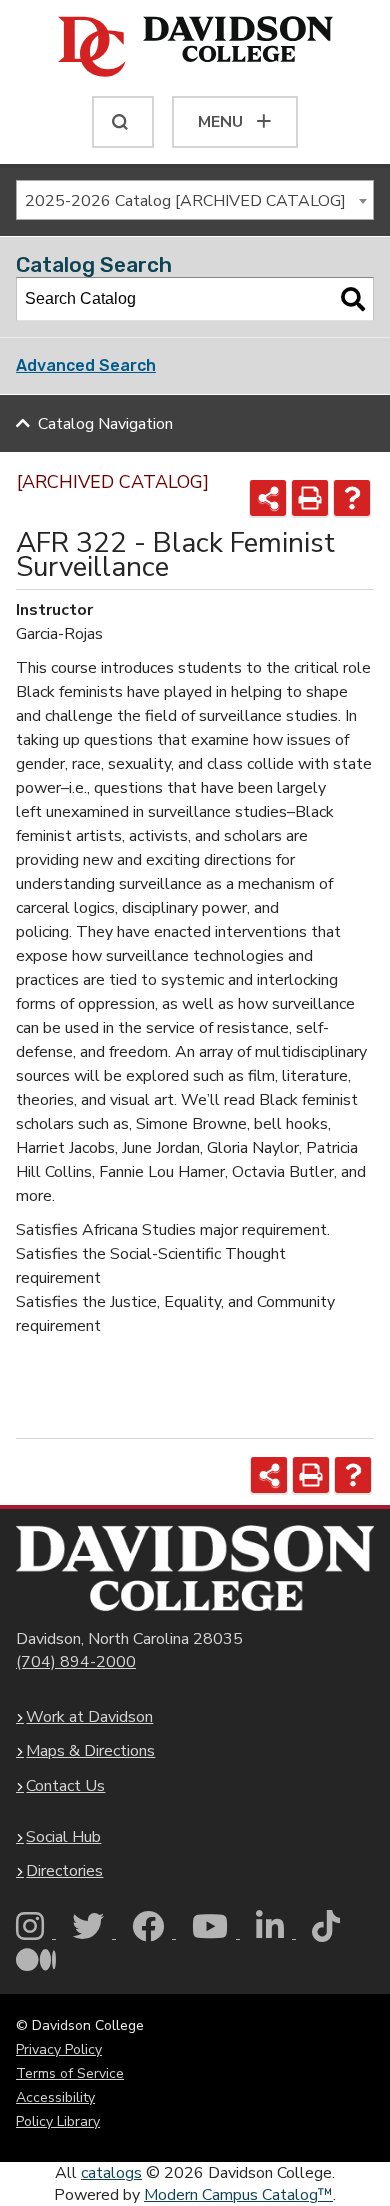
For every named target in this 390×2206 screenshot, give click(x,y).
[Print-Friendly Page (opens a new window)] (310, 498)
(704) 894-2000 (76, 1662)
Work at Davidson (89, 1717)
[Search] (353, 299)
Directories (64, 1871)
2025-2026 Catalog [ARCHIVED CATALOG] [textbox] (185, 201)
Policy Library (58, 2121)
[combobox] (195, 200)
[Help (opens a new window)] (352, 498)
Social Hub (63, 1837)
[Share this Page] (268, 498)
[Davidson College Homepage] (195, 1568)
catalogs (111, 2173)
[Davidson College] (195, 48)
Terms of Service (70, 2073)
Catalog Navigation (105, 424)
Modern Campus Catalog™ (238, 2195)
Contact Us (65, 1786)
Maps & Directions (90, 1751)
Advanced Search (86, 365)
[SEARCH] (123, 122)
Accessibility (55, 2097)
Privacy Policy (59, 2049)
